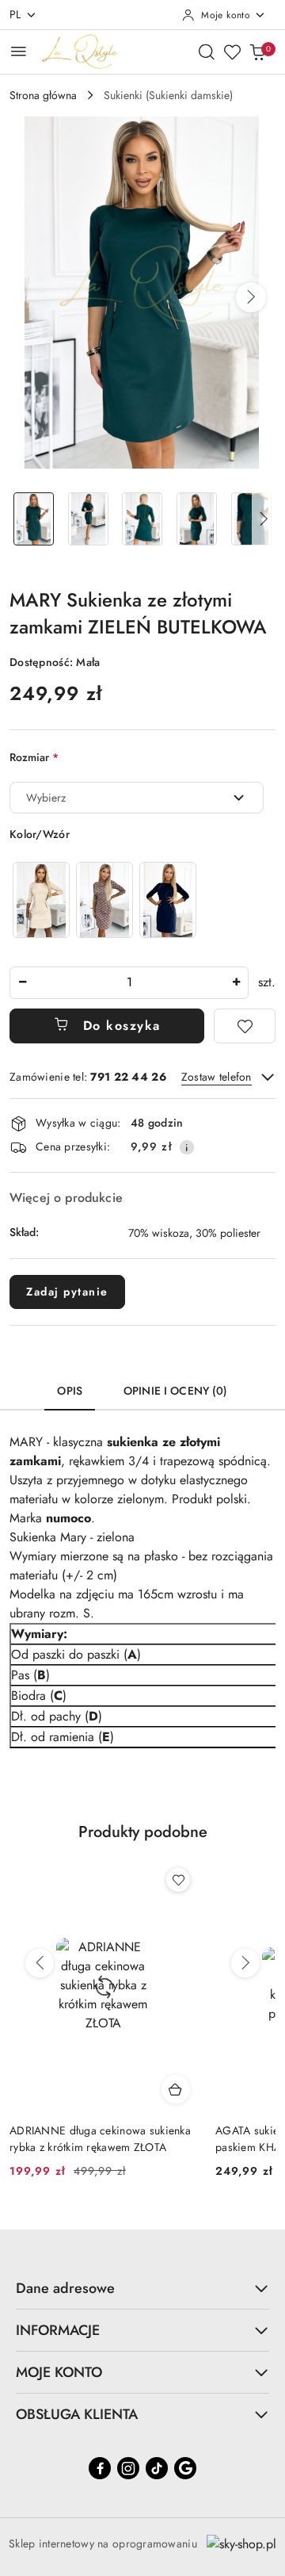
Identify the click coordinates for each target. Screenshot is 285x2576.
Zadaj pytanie (67, 1292)
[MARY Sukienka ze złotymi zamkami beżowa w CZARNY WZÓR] (104, 899)
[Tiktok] (157, 2468)
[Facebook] (100, 2468)
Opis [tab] (70, 1391)
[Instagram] (128, 2468)
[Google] (185, 2468)
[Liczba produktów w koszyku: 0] (257, 52)
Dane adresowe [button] (65, 2288)
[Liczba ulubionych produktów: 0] (232, 52)
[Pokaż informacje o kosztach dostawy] (187, 1147)
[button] (251, 297)
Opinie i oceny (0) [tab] (176, 1391)
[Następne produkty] (245, 1963)
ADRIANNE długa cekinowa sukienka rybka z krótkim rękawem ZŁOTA (100, 2138)
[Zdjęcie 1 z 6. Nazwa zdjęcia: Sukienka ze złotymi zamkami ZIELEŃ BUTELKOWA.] (34, 519)
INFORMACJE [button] (58, 2330)
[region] (104, 899)
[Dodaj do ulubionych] (245, 1026)
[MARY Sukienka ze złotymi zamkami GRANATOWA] (168, 899)
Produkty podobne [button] (143, 1832)
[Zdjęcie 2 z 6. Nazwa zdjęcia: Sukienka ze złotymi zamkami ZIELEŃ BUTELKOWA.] (88, 519)
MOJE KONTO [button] (59, 2372)
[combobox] (137, 798)
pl (15, 14)
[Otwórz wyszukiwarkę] (207, 52)
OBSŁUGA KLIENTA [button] (77, 2414)
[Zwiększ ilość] (236, 983)
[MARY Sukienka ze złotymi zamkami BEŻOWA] (41, 899)
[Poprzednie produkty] (40, 1963)
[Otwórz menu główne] (19, 51)
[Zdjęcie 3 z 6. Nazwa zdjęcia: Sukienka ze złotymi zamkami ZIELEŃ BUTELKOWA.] (143, 519)
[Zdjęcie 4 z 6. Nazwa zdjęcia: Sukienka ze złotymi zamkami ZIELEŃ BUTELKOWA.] (197, 519)
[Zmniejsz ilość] (22, 983)
